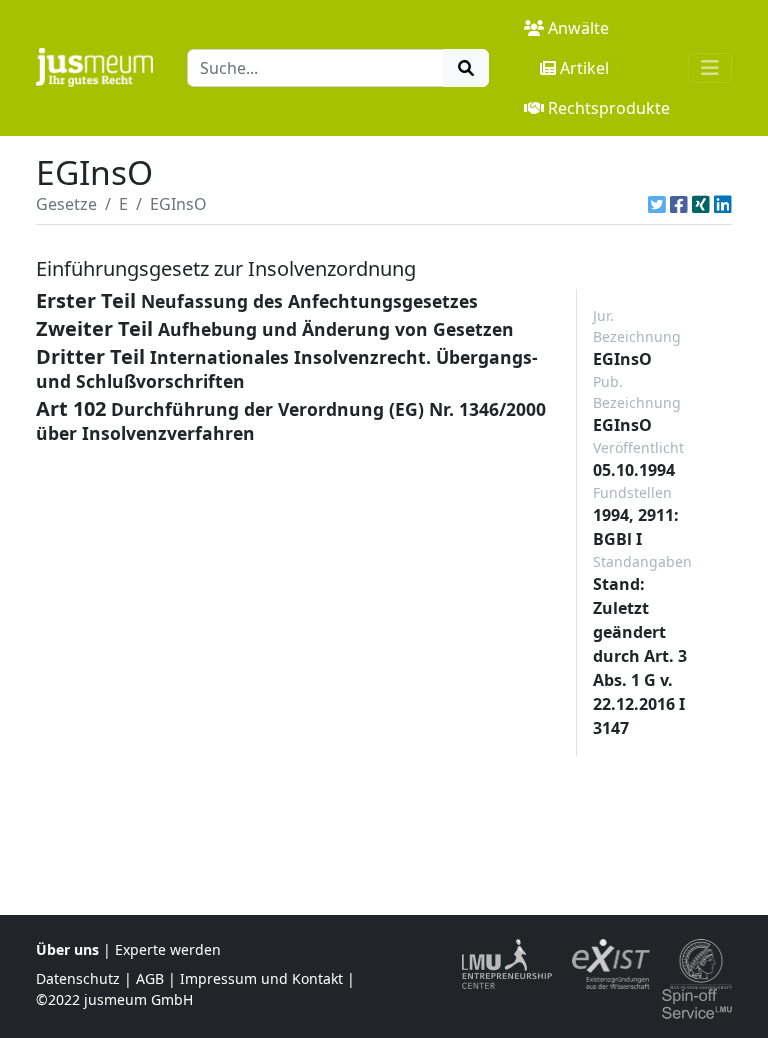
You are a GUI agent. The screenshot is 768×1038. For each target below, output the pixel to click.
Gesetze (66, 204)
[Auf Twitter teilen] (657, 204)
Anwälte (578, 28)
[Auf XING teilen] (701, 204)
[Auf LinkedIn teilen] (723, 204)
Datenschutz (78, 978)
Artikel (584, 68)
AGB (150, 978)
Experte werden (168, 949)
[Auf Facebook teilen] (679, 204)
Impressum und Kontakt (261, 978)
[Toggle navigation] (710, 68)
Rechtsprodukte (609, 108)
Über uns (67, 949)
